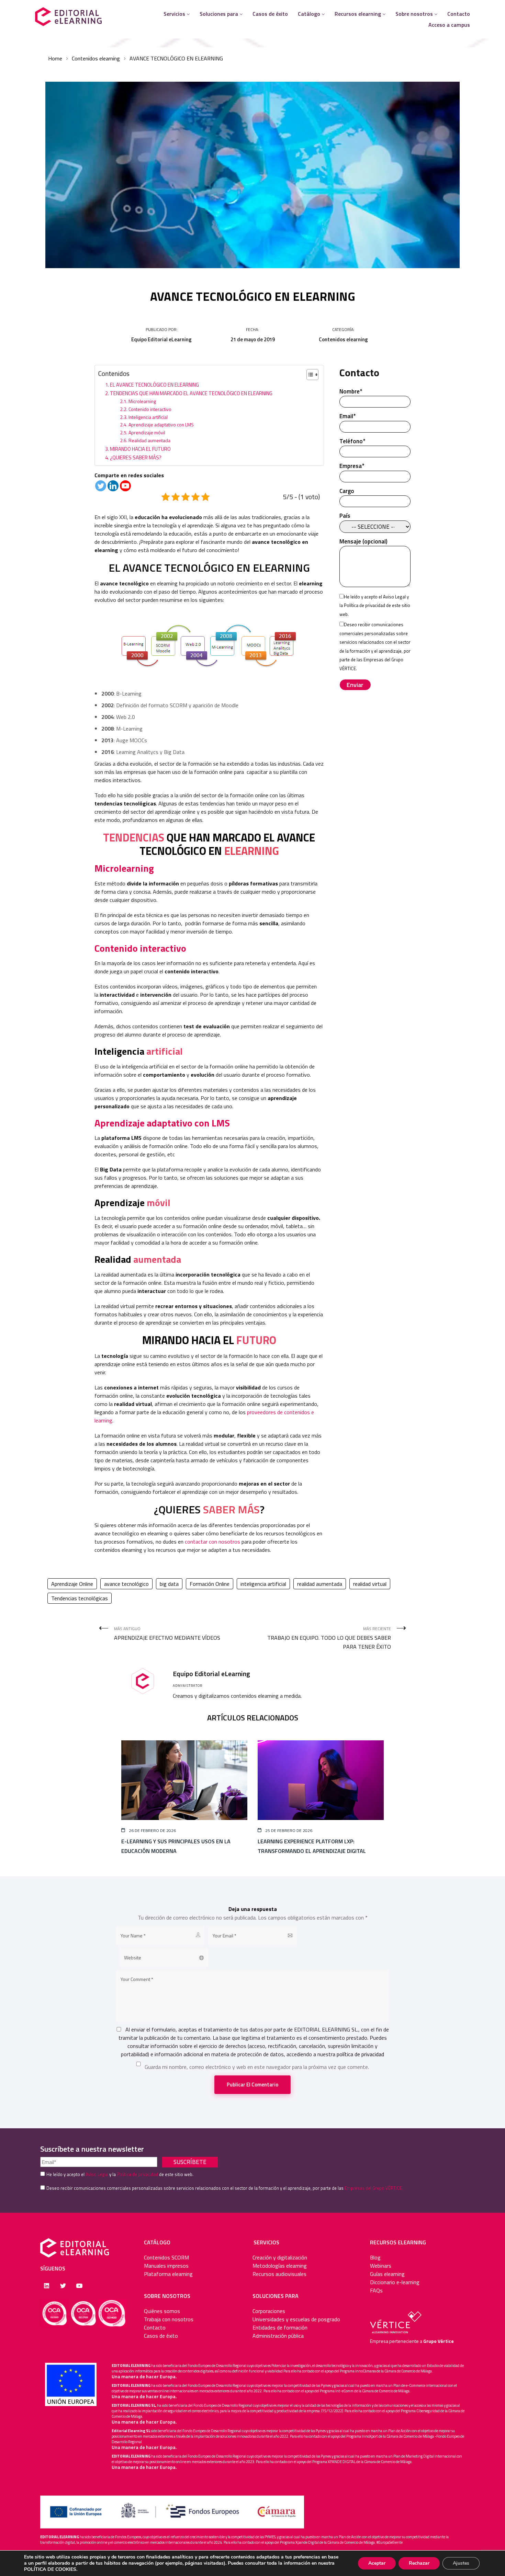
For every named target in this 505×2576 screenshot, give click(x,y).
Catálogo (309, 14)
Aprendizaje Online (72, 1584)
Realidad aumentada (149, 440)
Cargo (347, 491)
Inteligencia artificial (148, 417)
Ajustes (461, 2563)
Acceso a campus (449, 25)
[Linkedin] (113, 486)
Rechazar (419, 2563)
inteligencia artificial (263, 1584)
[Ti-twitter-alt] (63, 2286)
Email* (347, 416)
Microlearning (143, 401)
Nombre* (351, 392)
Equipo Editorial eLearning (161, 339)
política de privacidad (360, 2054)
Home (55, 58)
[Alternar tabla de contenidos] (309, 375)
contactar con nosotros (212, 1542)
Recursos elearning (358, 14)
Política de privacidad (364, 605)
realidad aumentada (320, 1584)
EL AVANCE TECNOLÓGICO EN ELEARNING (154, 385)
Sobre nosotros (414, 14)
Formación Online (210, 1584)
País (345, 516)
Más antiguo (167, 1634)
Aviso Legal (394, 597)
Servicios (174, 14)
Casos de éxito (270, 14)
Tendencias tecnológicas (80, 1598)
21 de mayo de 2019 (253, 339)
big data (169, 1584)
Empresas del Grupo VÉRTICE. (374, 2188)
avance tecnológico (126, 1584)
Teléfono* (352, 441)
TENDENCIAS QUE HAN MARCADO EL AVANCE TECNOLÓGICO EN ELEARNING (191, 393)
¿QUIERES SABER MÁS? (136, 457)
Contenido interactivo (150, 409)
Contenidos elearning (96, 58)
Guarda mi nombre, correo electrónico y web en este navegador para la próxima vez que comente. (257, 2067)
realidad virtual (370, 1584)
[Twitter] (101, 486)
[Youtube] (125, 486)
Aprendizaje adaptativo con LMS (162, 425)
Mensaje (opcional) (363, 542)
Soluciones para (219, 14)
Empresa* (352, 466)
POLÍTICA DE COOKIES (50, 2569)
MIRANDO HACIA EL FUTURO (140, 449)
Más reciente (329, 1638)
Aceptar (377, 2563)
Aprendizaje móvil (147, 432)
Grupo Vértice (439, 2341)
